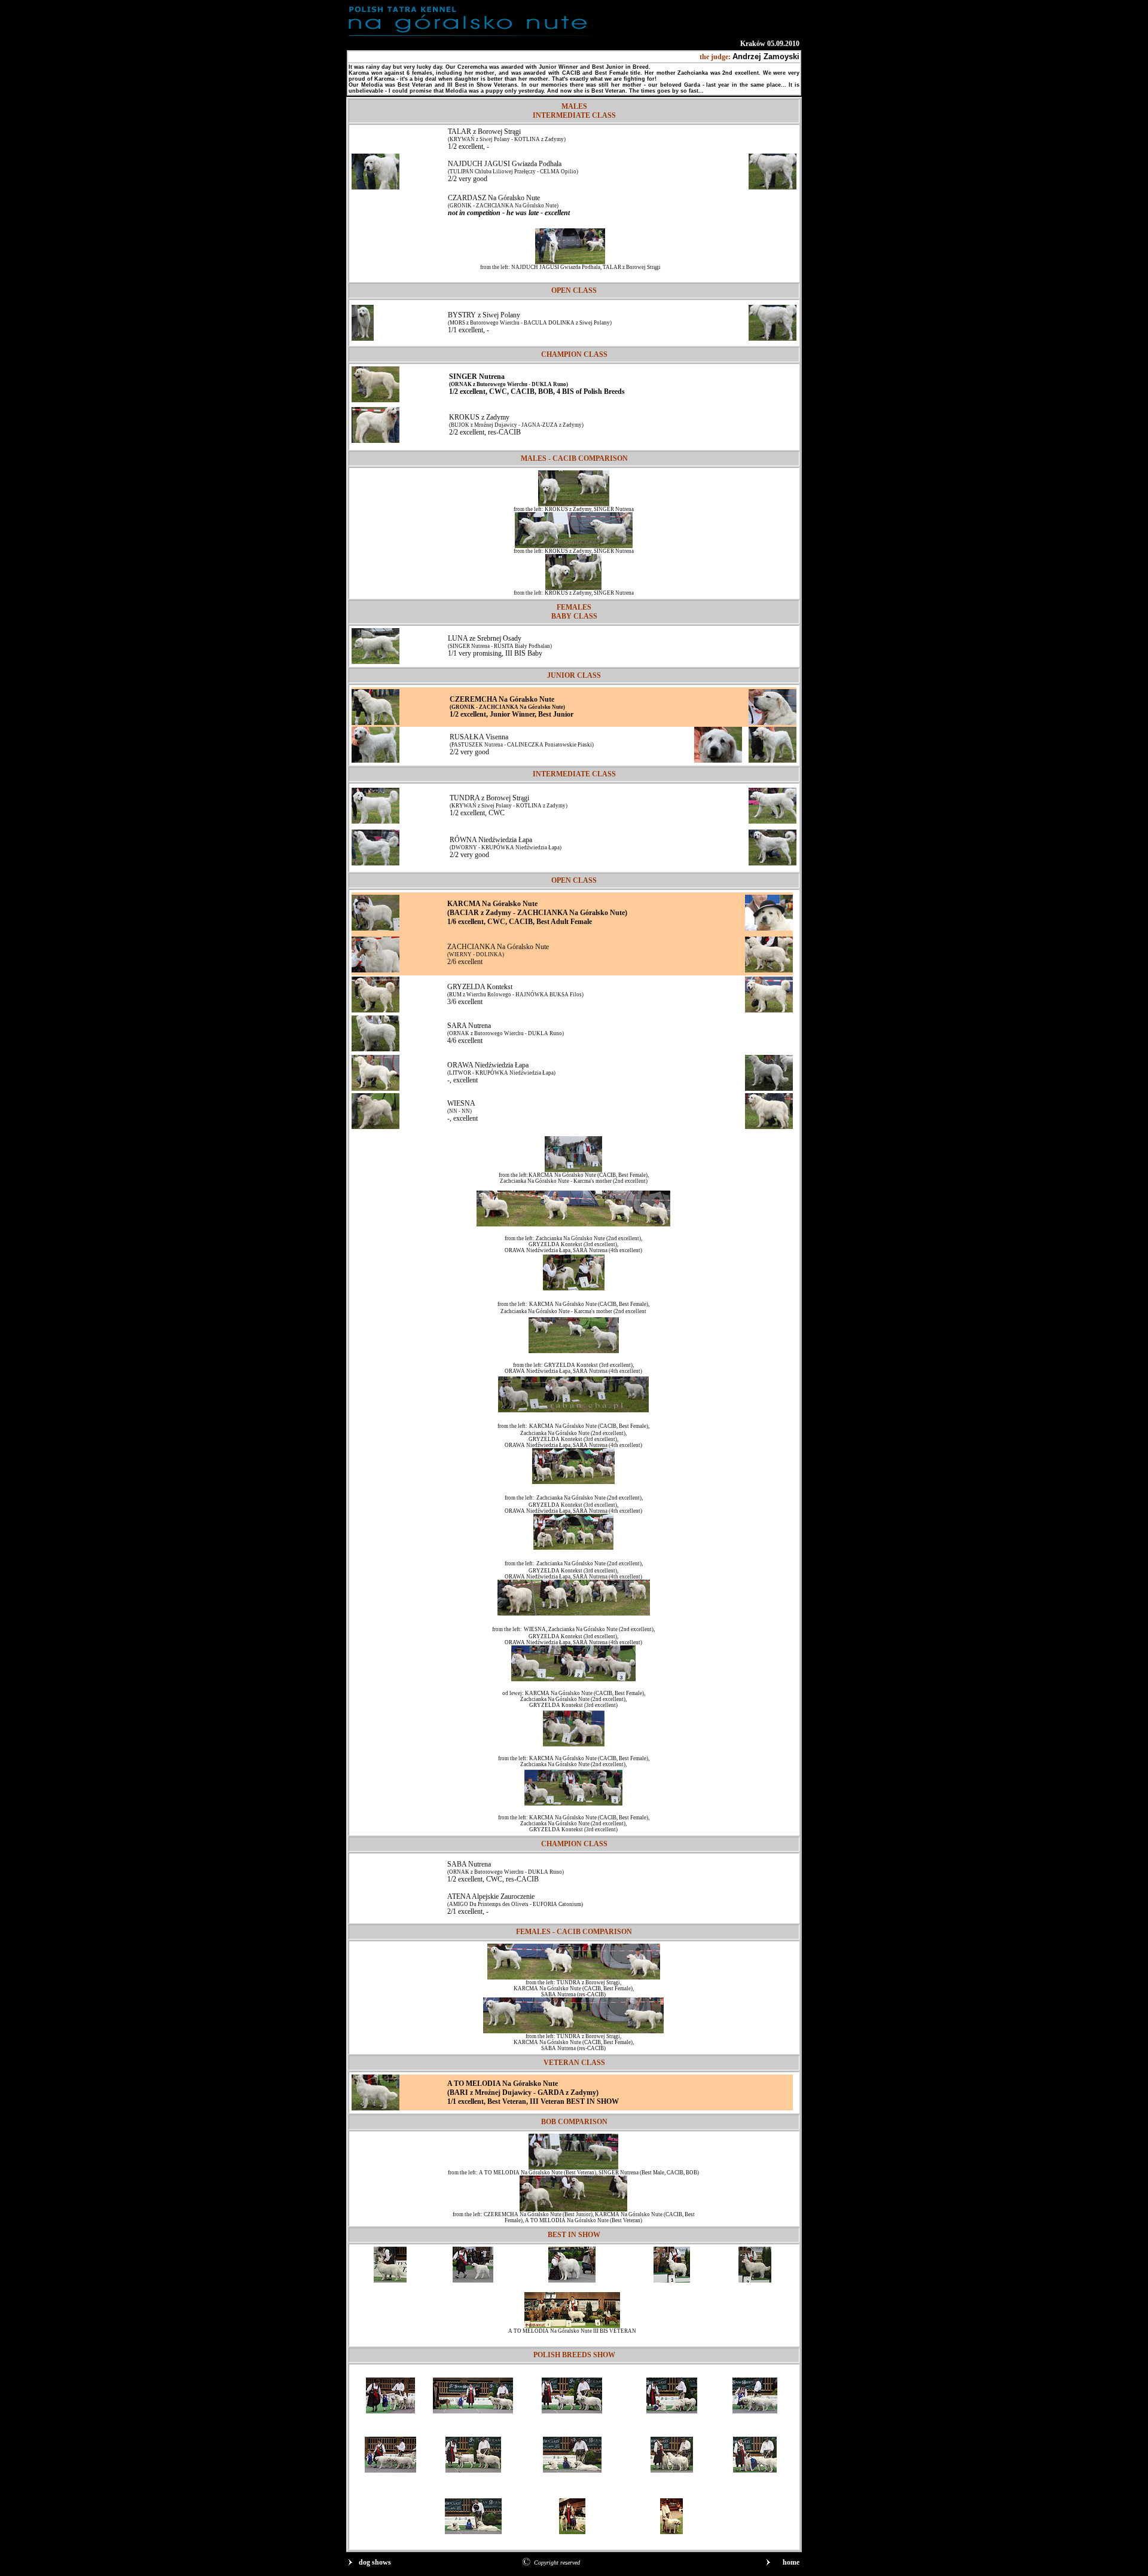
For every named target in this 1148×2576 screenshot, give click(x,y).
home (791, 2562)
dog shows (375, 2562)
